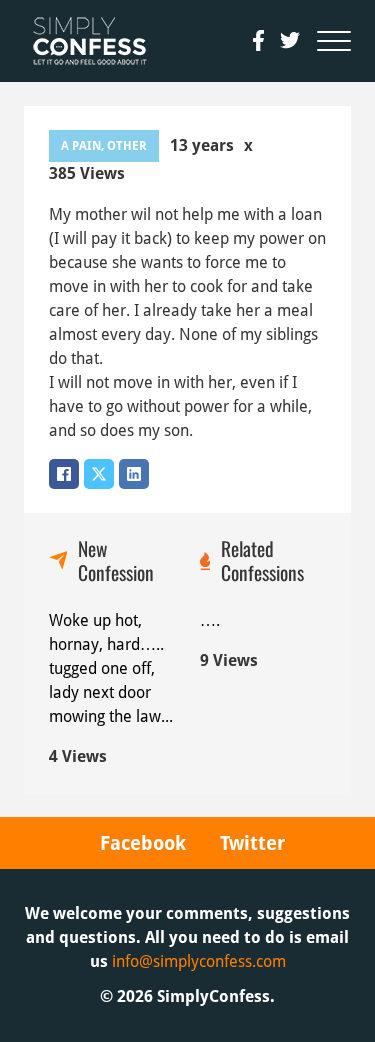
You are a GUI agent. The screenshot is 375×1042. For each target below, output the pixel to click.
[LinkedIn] (134, 474)
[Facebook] (64, 474)
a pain (81, 146)
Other (127, 146)
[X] (99, 474)
